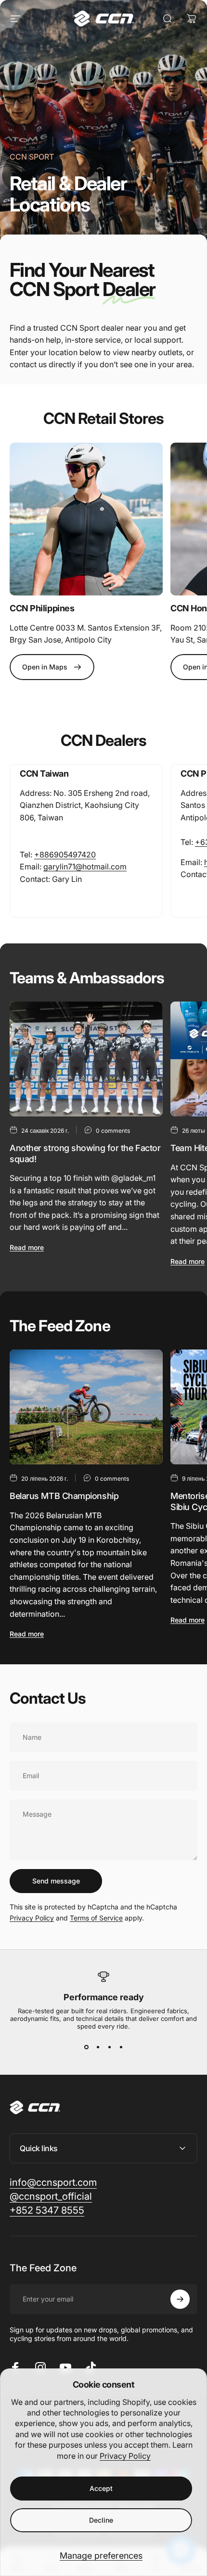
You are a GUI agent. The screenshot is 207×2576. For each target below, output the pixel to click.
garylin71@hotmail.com (85, 867)
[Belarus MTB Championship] (86, 1407)
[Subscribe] (180, 2299)
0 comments (113, 1131)
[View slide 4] (121, 2047)
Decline (101, 2520)
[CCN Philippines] (86, 519)
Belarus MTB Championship (64, 1496)
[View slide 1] (86, 2047)
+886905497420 (65, 855)
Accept (101, 2488)
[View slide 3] (109, 2047)
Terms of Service (96, 1918)
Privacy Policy (125, 2456)
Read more (27, 1247)
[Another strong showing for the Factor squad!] (86, 1059)
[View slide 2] (98, 2047)
